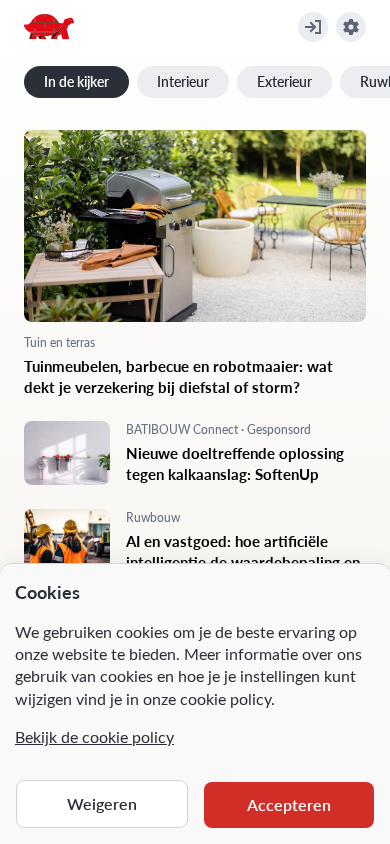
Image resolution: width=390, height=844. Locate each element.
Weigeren (102, 803)
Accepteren (289, 804)
